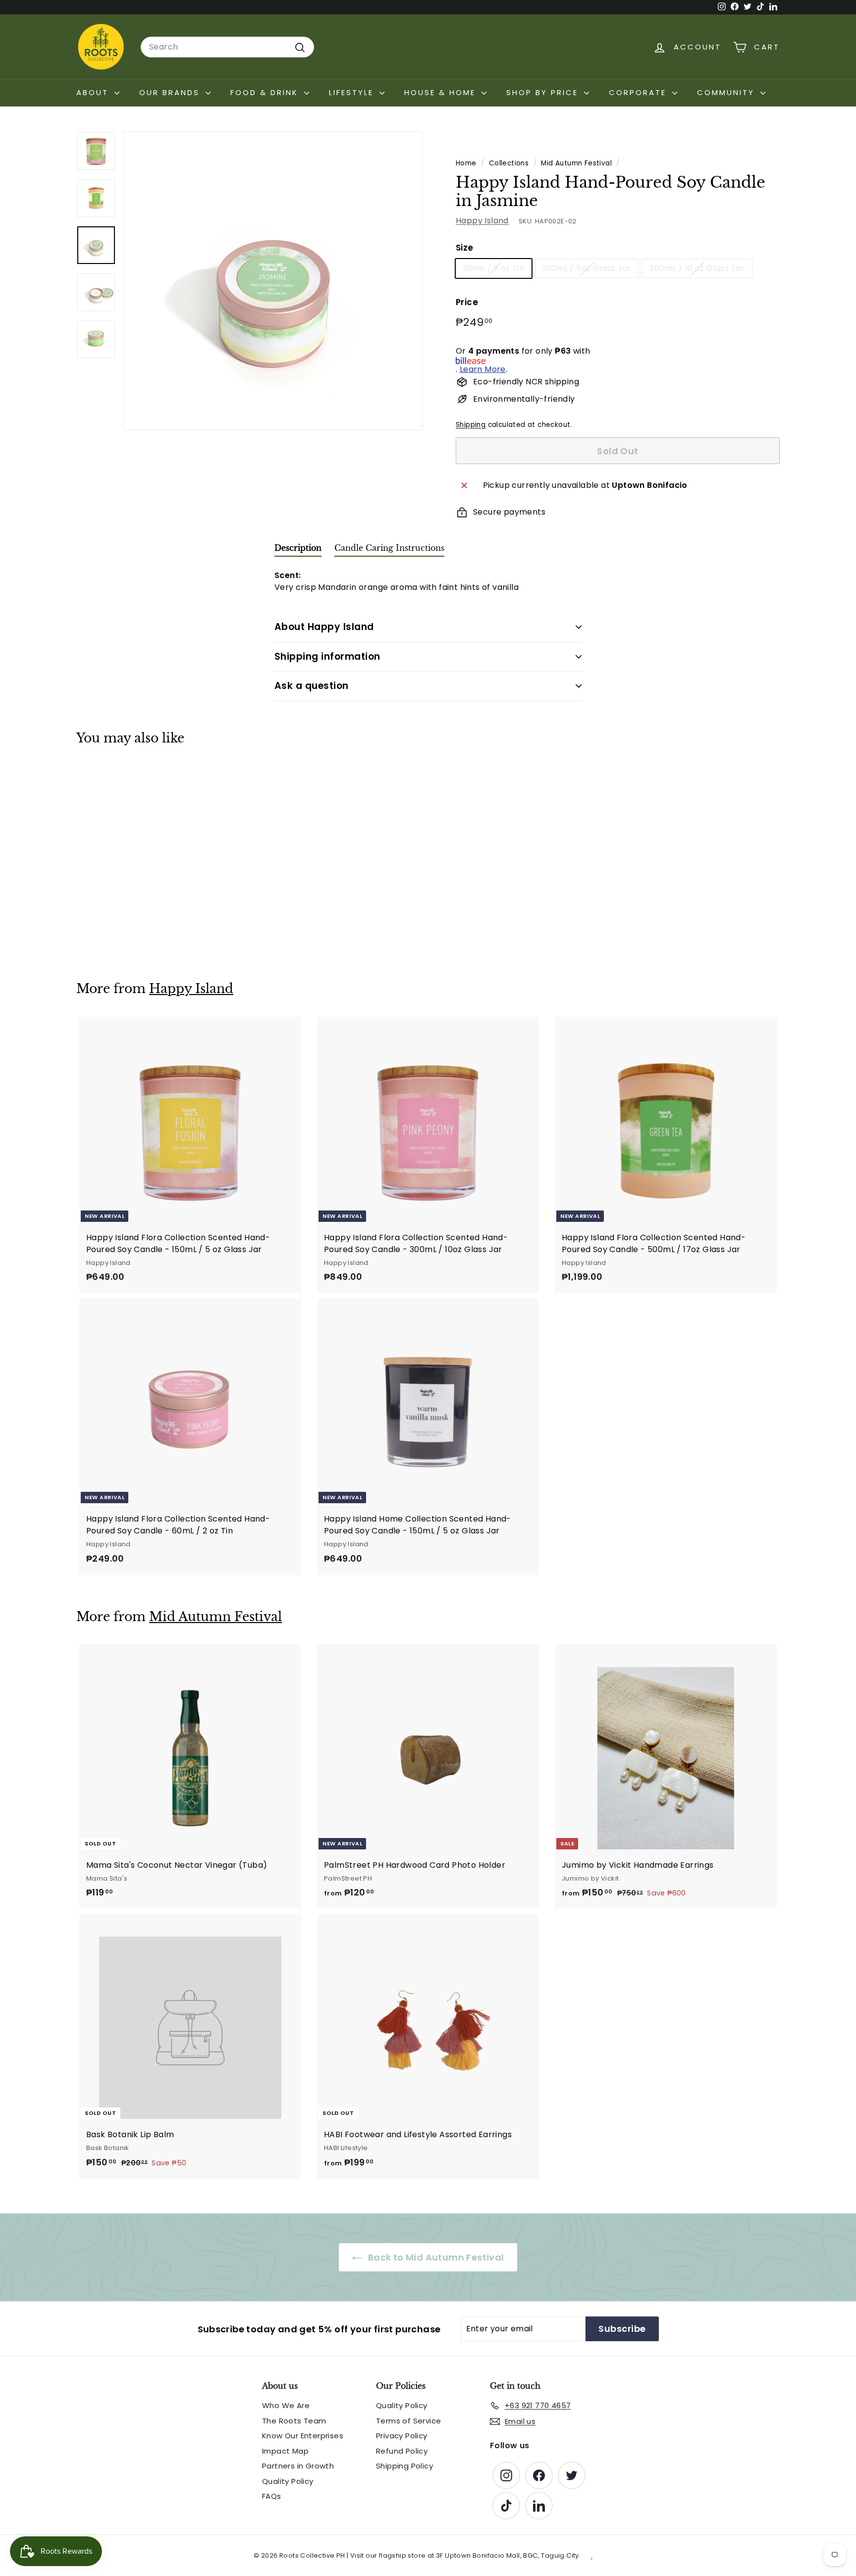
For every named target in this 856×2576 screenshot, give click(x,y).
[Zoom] (273, 281)
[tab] (298, 550)
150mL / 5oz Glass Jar (587, 269)
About (94, 92)
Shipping (471, 425)
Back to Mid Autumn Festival (435, 2257)
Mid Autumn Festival (576, 163)
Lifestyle (353, 92)
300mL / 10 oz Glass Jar (697, 269)
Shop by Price (544, 92)
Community (727, 92)
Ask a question (312, 686)
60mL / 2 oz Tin (494, 269)
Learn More (483, 370)
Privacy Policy (402, 2436)
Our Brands (171, 92)
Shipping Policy (404, 2466)
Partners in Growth (298, 2466)
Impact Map (285, 2451)
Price (467, 303)
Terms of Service (408, 2421)
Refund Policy (402, 2451)
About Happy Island (324, 627)
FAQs (272, 2496)
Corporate (639, 92)
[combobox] (227, 47)
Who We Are (286, 2405)
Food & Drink (266, 92)
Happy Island (482, 221)
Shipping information (327, 657)
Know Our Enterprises (303, 2436)
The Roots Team (294, 2421)
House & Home (442, 92)
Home (466, 163)
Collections (509, 163)
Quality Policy (288, 2481)
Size (465, 248)
